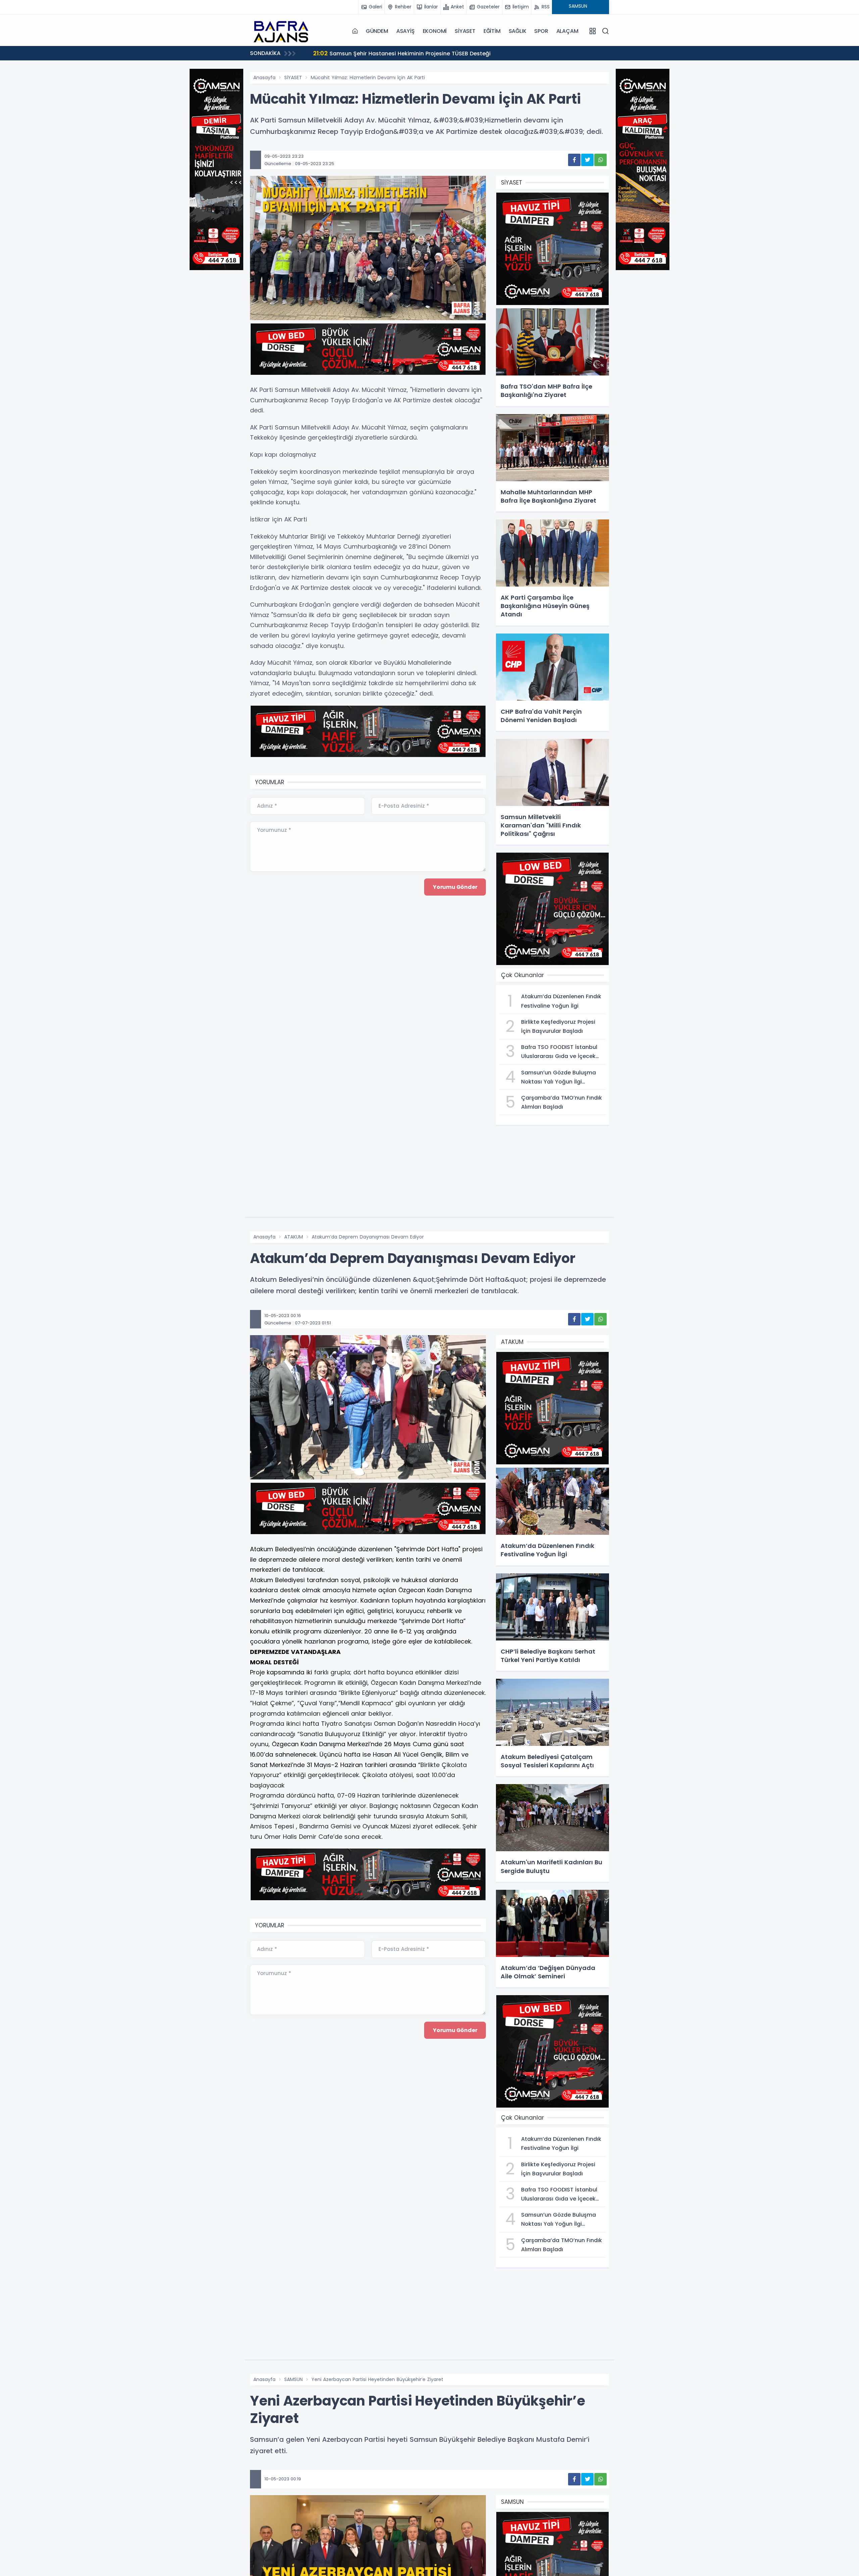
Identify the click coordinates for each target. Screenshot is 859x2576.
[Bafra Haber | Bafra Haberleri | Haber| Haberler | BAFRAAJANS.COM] (284, 31)
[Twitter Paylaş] (587, 160)
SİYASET (465, 31)
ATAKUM (294, 1237)
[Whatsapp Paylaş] (600, 160)
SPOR (541, 31)
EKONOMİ (435, 31)
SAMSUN (293, 2379)
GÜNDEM (377, 31)
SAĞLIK (518, 31)
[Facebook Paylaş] (574, 160)
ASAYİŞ (406, 31)
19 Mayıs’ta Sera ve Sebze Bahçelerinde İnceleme (388, 53)
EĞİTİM (492, 31)
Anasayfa (264, 78)
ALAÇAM (567, 31)
